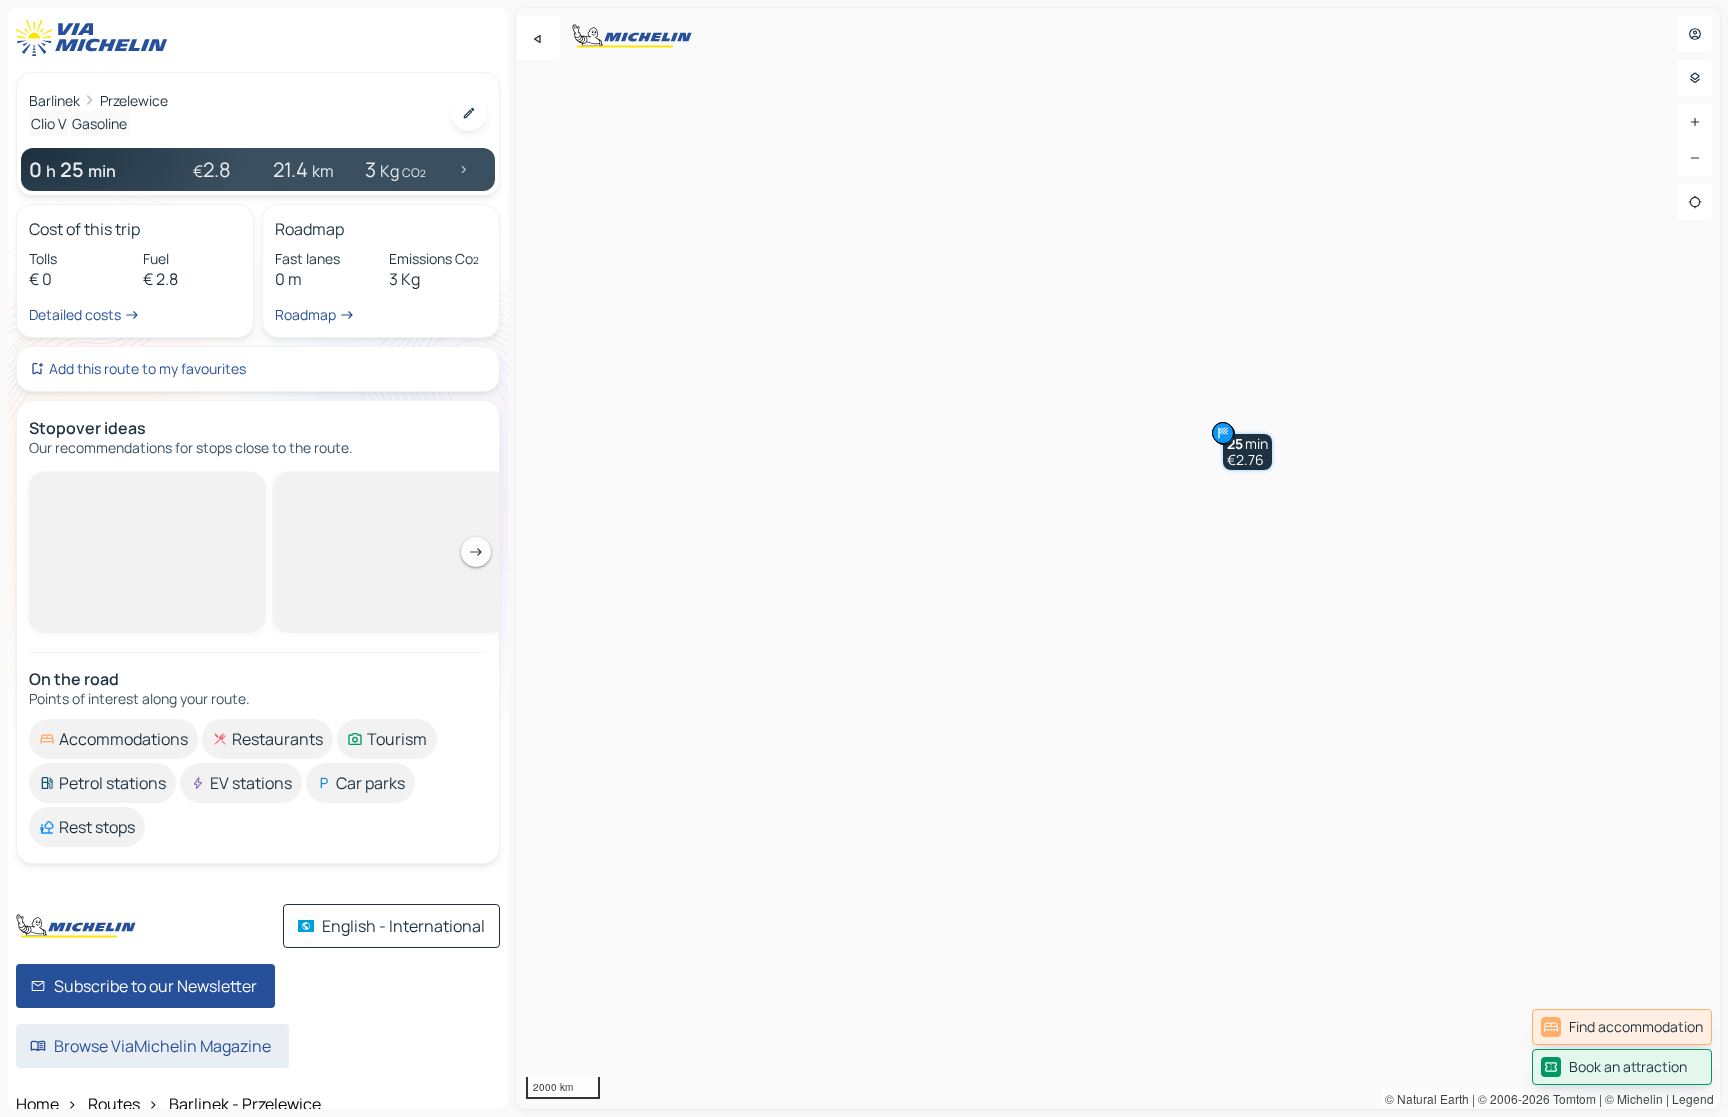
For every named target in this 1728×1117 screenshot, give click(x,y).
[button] (1247, 452)
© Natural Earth (1427, 1098)
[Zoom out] (1695, 158)
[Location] (1695, 202)
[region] (1118, 558)
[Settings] (1695, 78)
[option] (113, 488)
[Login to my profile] (1695, 34)
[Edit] (469, 113)
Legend (1693, 1098)
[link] (1622, 1027)
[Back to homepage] (96, 38)
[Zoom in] (1695, 122)
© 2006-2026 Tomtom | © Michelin (1570, 1098)
